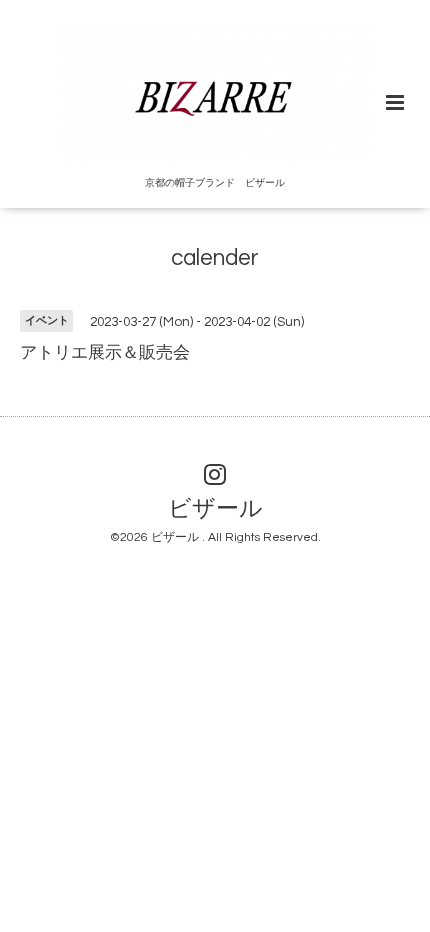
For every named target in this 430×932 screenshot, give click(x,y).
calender (215, 258)
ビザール (215, 509)
